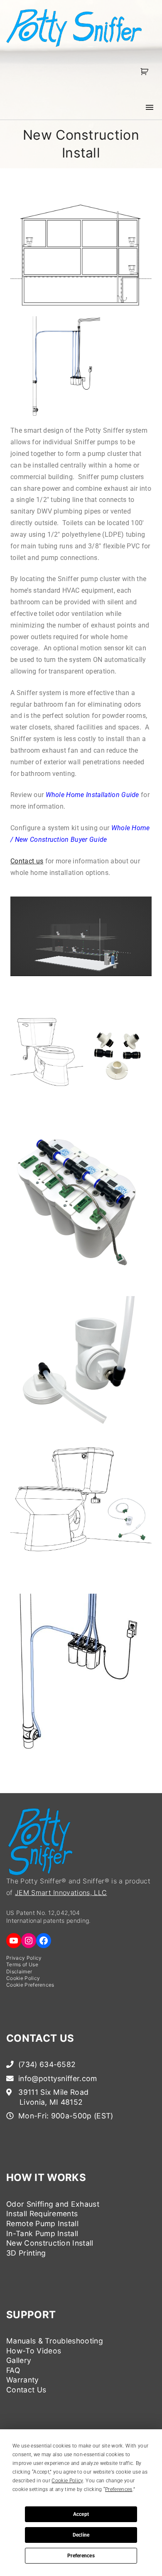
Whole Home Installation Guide (92, 795)
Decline (81, 2535)
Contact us (27, 861)
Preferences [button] (119, 2489)
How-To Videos (34, 2351)
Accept (81, 2514)
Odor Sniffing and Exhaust (53, 2204)
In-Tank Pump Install (42, 2233)
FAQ (13, 2370)
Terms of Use (22, 1964)
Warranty (23, 2380)
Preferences (81, 2556)
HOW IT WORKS (46, 2177)
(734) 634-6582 (46, 2064)
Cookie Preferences (30, 1985)
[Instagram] (29, 1941)
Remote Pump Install (42, 2223)
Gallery (19, 2360)
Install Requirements (42, 2214)
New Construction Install (50, 2243)
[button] (146, 71)
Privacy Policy (24, 1958)
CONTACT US (40, 2038)
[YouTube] (14, 1941)
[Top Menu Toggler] (150, 107)
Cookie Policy (23, 1978)
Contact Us (26, 2390)
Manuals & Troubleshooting (55, 2341)
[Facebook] (44, 1941)
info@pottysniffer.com (57, 2078)
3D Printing (26, 2253)
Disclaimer (19, 1971)
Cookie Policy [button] (67, 2481)
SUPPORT (31, 2315)
